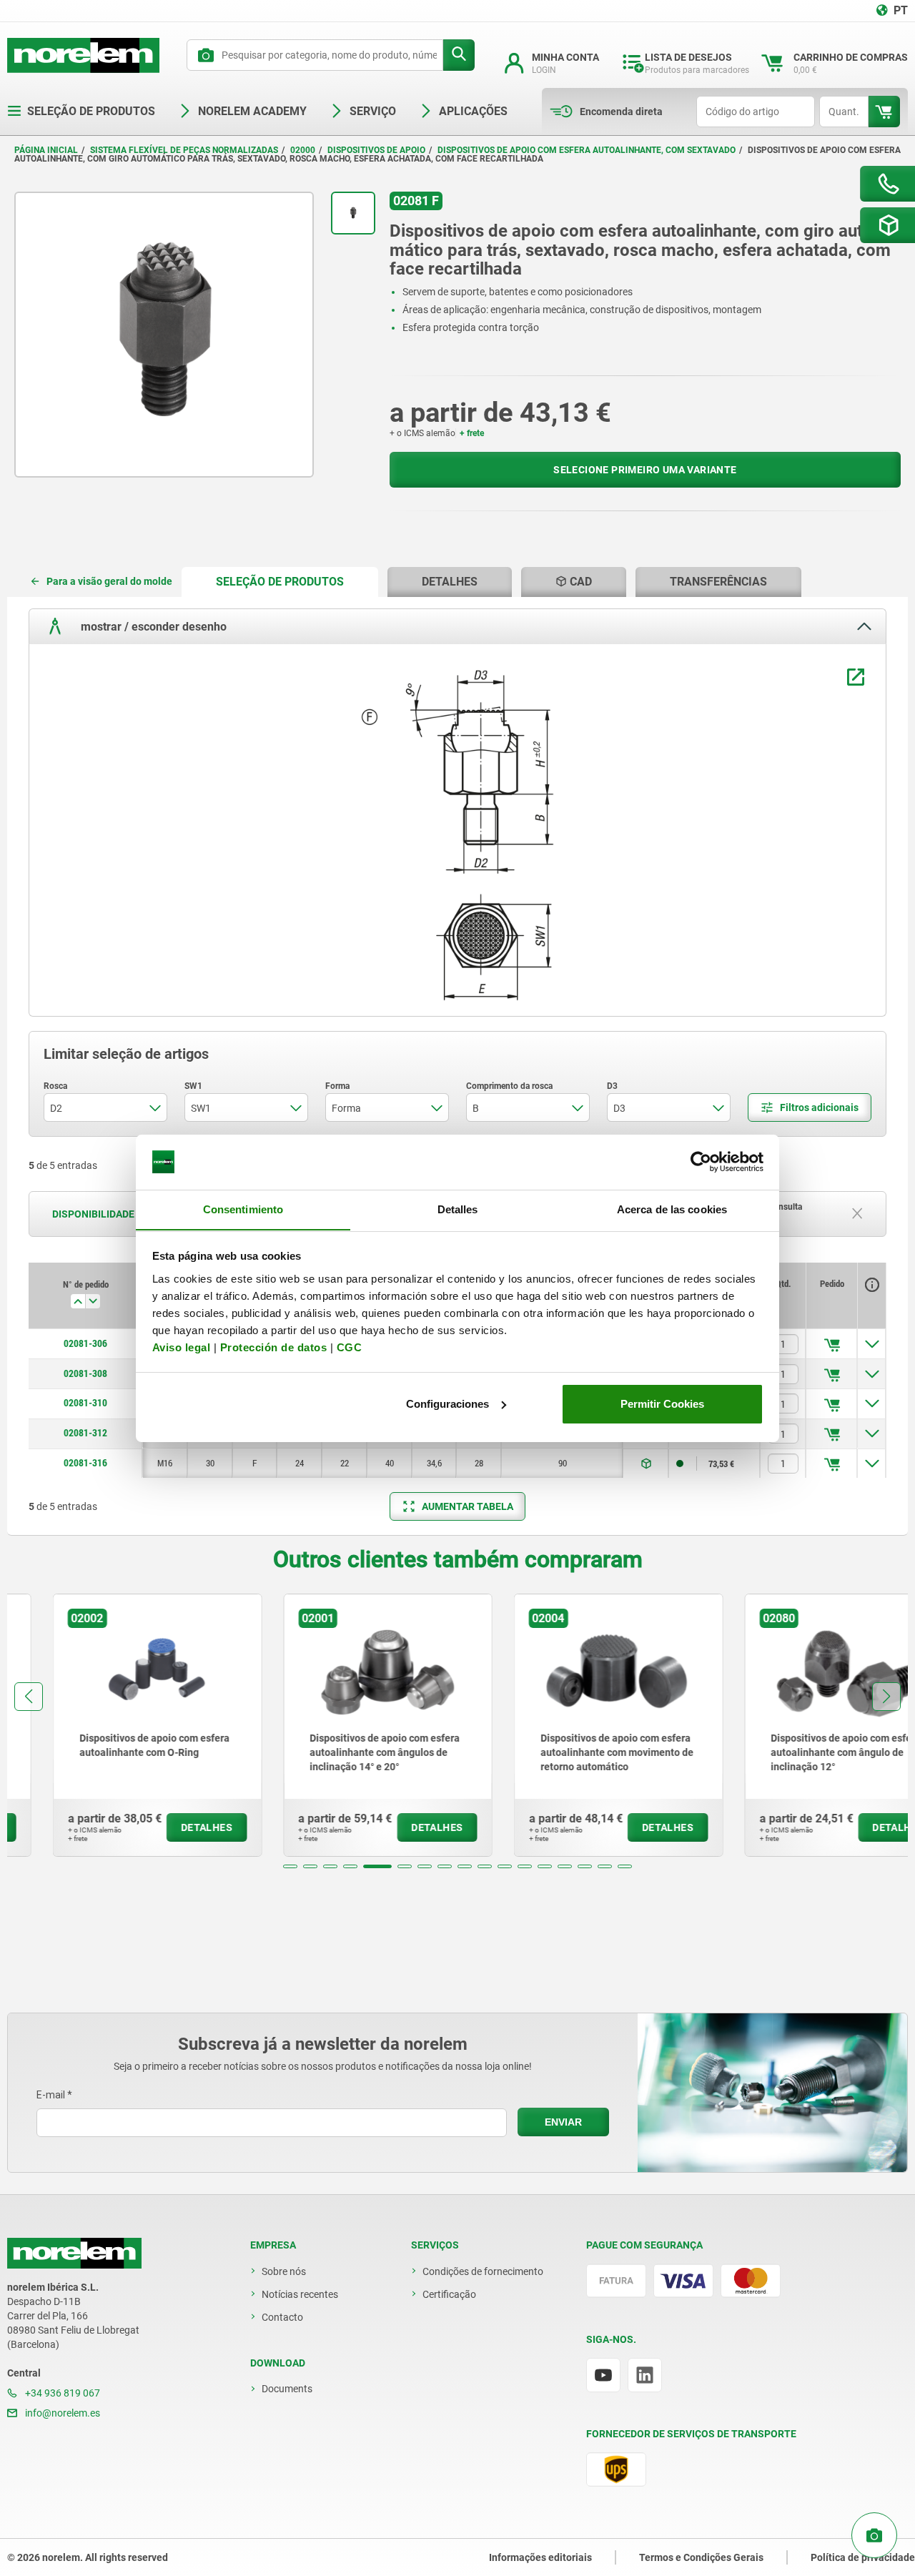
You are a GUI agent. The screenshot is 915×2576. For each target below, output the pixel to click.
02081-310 (85, 1403)
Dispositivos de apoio (376, 150)
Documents (287, 2389)
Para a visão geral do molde (109, 581)
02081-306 (85, 1343)
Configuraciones (447, 1404)
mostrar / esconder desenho (152, 627)
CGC (350, 1347)
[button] (290, 1866)
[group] (112, 1725)
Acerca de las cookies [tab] (672, 1209)
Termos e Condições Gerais (701, 2557)
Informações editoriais (540, 2557)
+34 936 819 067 (61, 2393)
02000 (303, 150)
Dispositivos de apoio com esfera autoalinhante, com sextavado (587, 150)
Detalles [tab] (458, 1209)
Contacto (282, 2317)
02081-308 (85, 1373)
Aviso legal (182, 1347)
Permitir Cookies (662, 1404)
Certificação (449, 2294)
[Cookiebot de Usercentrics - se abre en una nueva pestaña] (701, 1162)
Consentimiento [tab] (243, 1209)
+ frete (472, 433)
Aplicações (473, 111)
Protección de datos (274, 1347)
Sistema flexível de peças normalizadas (184, 150)
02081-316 (85, 1463)
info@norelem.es (61, 2413)
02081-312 (85, 1433)
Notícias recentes (300, 2294)
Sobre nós (284, 2271)
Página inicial (46, 150)
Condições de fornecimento (483, 2271)
